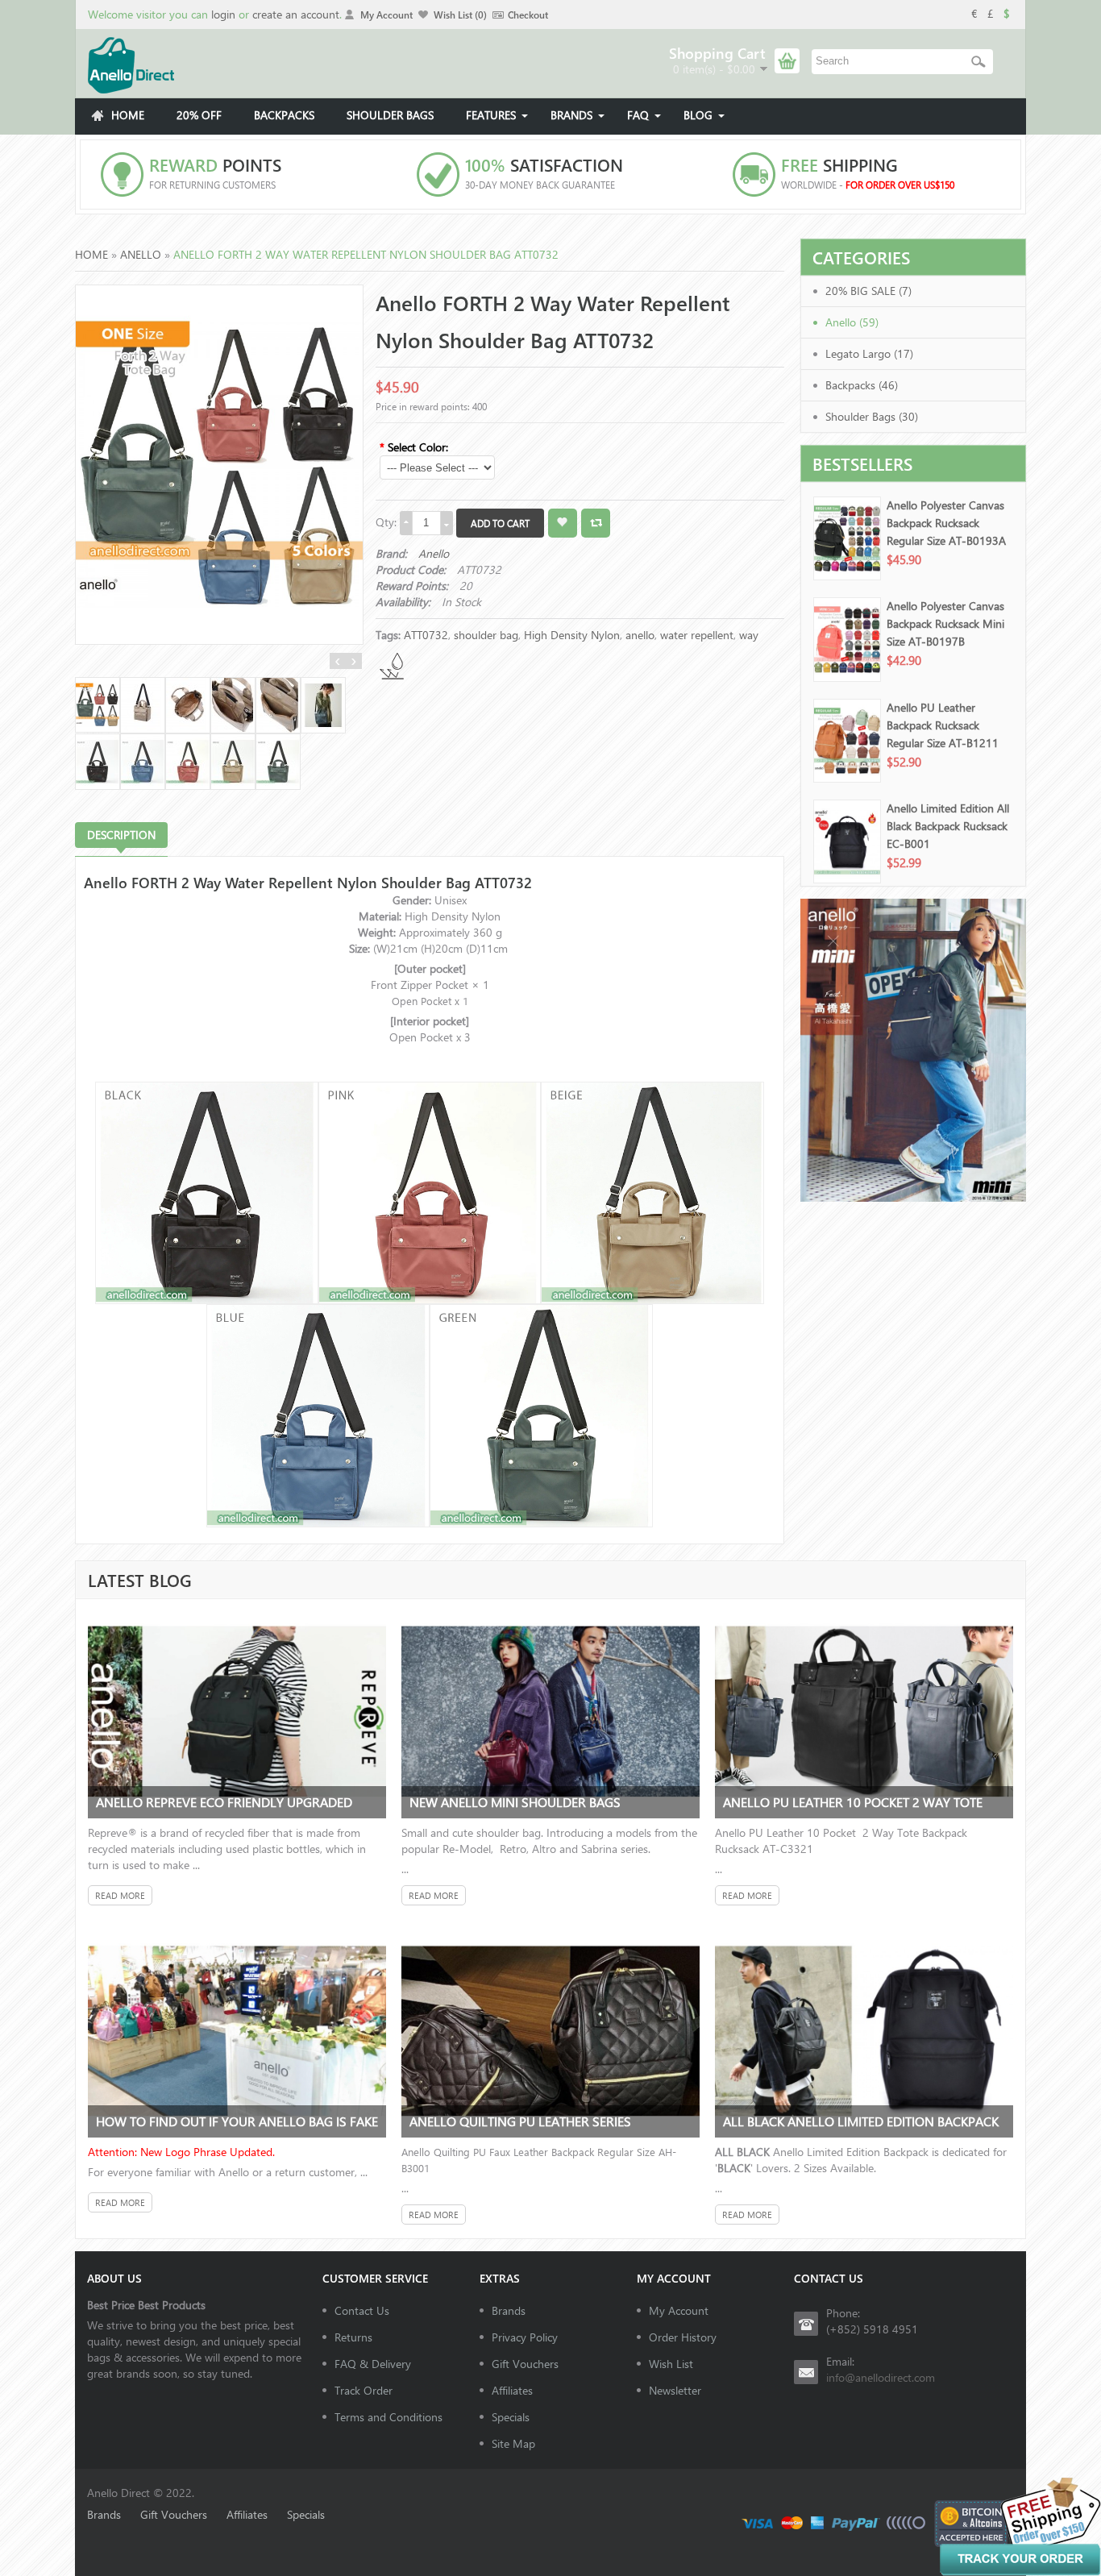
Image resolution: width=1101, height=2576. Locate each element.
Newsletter (675, 2390)
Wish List (671, 2364)
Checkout (528, 15)
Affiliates (512, 2390)
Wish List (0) (460, 15)
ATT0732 (426, 635)
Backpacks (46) (862, 385)
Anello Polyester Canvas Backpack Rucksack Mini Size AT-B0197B (945, 623)
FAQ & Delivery (373, 2364)
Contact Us (362, 2310)
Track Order (364, 2390)
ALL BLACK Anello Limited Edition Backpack (861, 2121)
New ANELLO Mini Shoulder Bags (515, 1802)
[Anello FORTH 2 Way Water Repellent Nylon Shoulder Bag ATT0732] (219, 463)
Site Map (513, 2443)
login (223, 14)
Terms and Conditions (388, 2417)
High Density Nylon (572, 635)
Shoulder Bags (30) (872, 416)
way (749, 635)
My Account (386, 15)
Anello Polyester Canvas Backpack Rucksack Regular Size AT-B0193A (946, 523)
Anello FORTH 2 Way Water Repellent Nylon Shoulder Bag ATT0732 (366, 254)
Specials (511, 2417)
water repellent (697, 635)
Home (91, 254)
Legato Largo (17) (869, 353)
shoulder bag (486, 635)
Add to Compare (596, 523)
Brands (509, 2310)
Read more (120, 1895)
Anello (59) (852, 322)
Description (121, 835)
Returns (353, 2337)
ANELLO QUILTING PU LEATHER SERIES (520, 2121)
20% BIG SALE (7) (868, 291)
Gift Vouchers (525, 2364)
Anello (141, 254)
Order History (683, 2337)
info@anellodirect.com (881, 2377)
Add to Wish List (563, 523)
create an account (296, 14)
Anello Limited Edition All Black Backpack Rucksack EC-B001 (948, 826)
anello (640, 635)
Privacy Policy (525, 2337)
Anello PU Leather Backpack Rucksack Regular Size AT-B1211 (943, 725)
